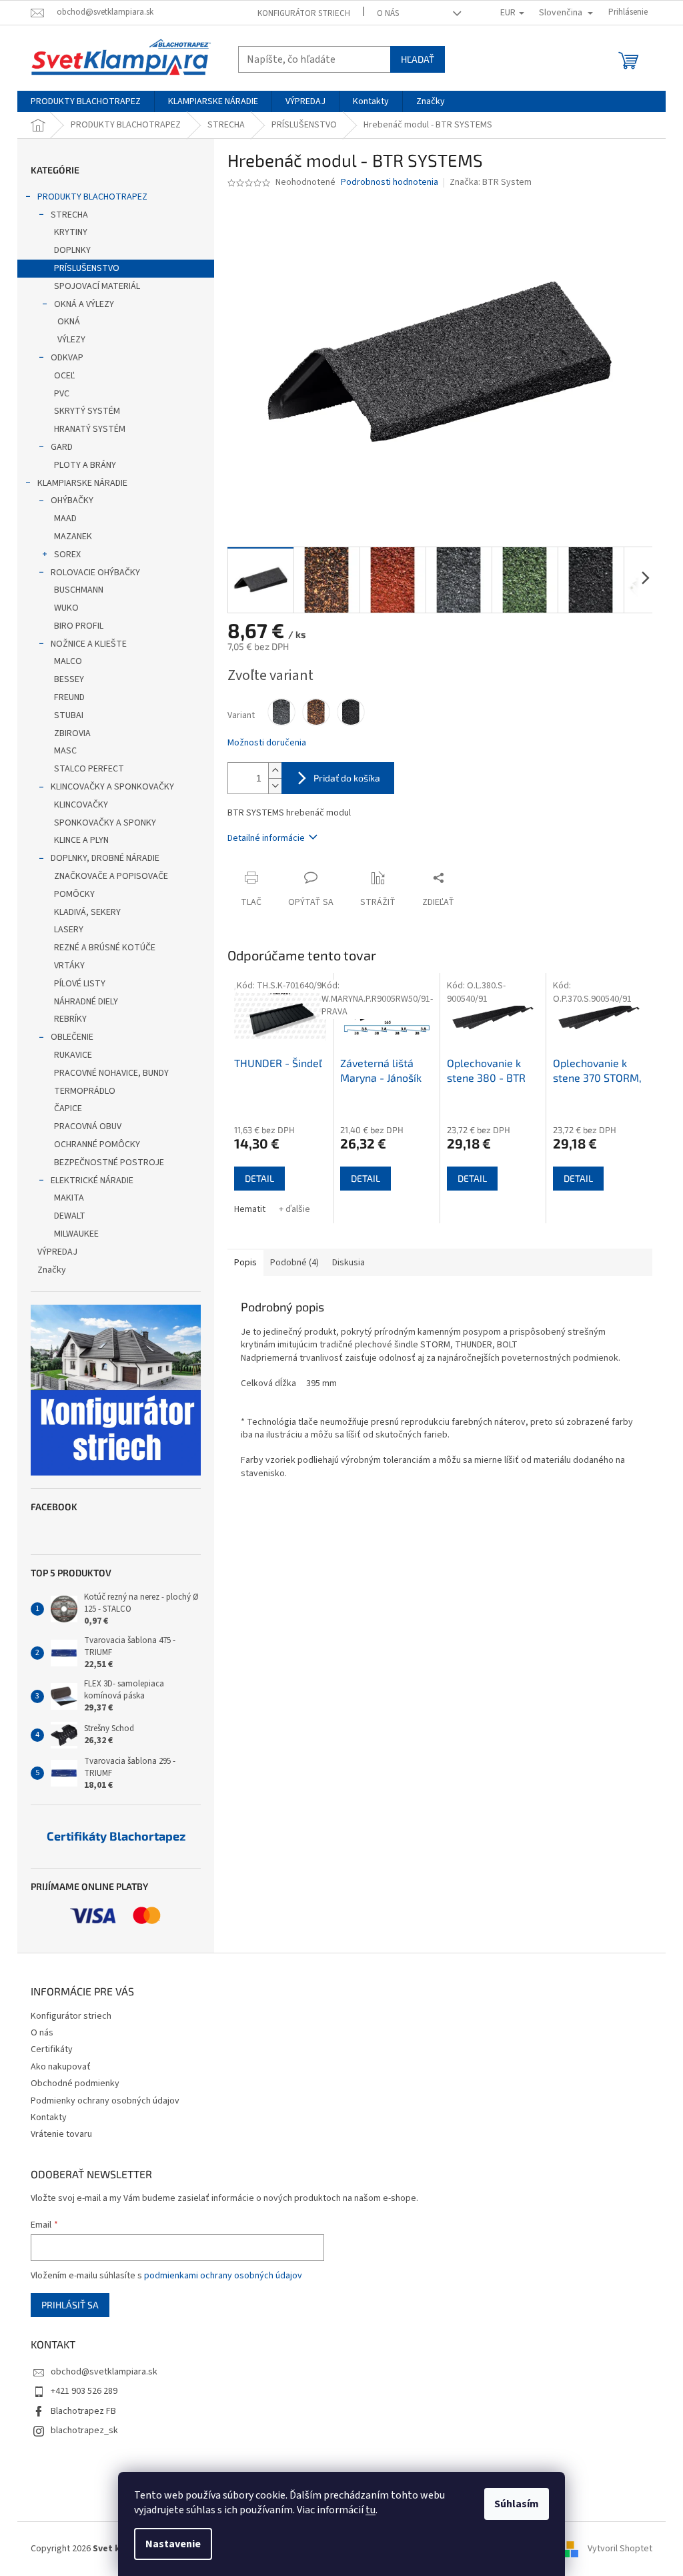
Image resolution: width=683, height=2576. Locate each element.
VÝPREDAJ (57, 1252)
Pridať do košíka (347, 778)
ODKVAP (67, 358)
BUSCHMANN (79, 590)
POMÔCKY (74, 894)
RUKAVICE (73, 1055)
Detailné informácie (266, 838)
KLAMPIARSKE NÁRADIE (82, 483)
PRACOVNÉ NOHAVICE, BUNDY (111, 1073)
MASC (65, 751)
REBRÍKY (70, 1019)
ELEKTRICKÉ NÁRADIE (92, 1181)
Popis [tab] (245, 1263)
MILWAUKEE (76, 1234)
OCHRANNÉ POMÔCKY (97, 1145)
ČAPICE (68, 1108)
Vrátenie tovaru (61, 2134)
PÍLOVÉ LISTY (80, 984)
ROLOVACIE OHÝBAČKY (95, 573)
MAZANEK (73, 537)
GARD (62, 447)
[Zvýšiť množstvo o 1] (275, 770)
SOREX (67, 555)
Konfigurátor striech (304, 13)
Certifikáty (52, 2049)
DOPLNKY (72, 250)
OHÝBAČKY (72, 501)
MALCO (68, 661)
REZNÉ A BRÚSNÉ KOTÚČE (105, 948)
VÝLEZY (71, 340)
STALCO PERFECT (89, 769)
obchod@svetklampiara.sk (104, 2372)
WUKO (66, 608)
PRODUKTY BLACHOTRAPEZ (92, 197)
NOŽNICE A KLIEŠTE (89, 644)
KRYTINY (71, 232)
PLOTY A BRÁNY (85, 465)
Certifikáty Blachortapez (116, 1837)
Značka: (491, 182)
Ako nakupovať (61, 2067)
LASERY (69, 930)
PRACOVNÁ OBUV (88, 1126)
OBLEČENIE (72, 1037)
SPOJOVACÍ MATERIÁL (97, 286)
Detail (259, 1178)
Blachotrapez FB (83, 2411)
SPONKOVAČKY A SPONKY (105, 823)
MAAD (65, 519)
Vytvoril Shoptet (620, 2549)
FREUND (69, 697)
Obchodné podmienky (75, 2083)
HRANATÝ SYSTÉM (90, 429)
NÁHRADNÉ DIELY (86, 1002)
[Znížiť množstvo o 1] (275, 786)
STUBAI (69, 715)
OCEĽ (64, 376)
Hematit (250, 1209)
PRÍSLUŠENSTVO (87, 268)
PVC (62, 394)
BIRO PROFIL (79, 626)
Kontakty (49, 2118)
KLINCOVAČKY (81, 805)
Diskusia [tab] (349, 1263)
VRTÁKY (69, 966)
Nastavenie (173, 2544)
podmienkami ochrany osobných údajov (223, 2276)
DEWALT (70, 1216)
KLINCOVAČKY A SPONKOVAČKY (112, 787)
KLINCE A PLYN (81, 840)
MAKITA (69, 1198)
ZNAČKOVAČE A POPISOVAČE (111, 876)
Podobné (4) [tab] (294, 1263)
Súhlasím (517, 2504)
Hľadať (418, 59)
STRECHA (69, 215)
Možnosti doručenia (267, 743)
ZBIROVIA (72, 733)
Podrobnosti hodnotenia (390, 183)
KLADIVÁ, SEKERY (87, 912)
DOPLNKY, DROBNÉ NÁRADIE (105, 858)
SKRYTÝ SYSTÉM (87, 411)
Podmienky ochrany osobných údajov (105, 2101)
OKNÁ (69, 322)
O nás (388, 13)
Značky (52, 1270)
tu (371, 2510)
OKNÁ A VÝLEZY (84, 304)
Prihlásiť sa (70, 2305)
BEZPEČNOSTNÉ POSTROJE (109, 1163)
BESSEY (69, 679)
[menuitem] (86, 101)
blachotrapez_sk (84, 2431)
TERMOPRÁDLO (85, 1091)
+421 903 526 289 (84, 2391)
